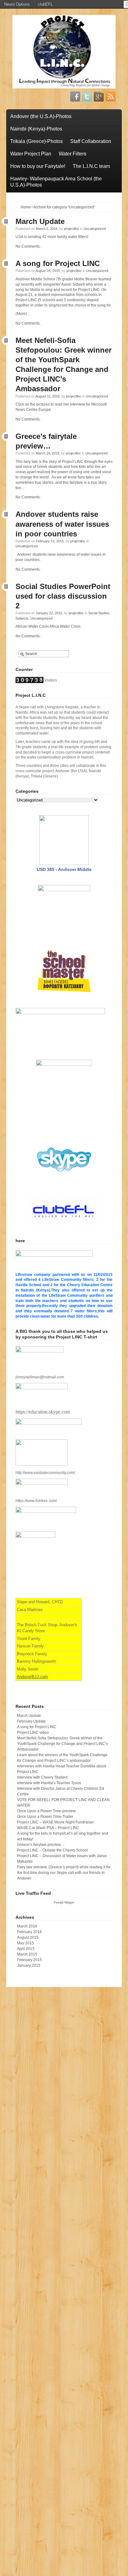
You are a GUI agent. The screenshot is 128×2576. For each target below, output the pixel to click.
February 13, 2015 (50, 541)
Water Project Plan (31, 154)
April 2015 (26, 1949)
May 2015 (25, 1943)
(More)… (23, 314)
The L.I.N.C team (91, 166)
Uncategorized (95, 229)
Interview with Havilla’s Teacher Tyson (49, 1783)
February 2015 (30, 1960)
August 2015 (28, 1937)
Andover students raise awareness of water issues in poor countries (62, 524)
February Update (31, 1721)
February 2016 (30, 1932)
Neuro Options (17, 4)
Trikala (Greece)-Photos (37, 141)
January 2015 (29, 1965)
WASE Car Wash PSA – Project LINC (48, 1828)
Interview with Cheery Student (42, 1777)
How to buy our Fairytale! (38, 166)
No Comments (28, 246)
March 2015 (27, 1954)
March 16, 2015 (48, 453)
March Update (40, 221)
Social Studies (99, 613)
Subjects (22, 618)
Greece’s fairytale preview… (41, 1845)
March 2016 (27, 1926)
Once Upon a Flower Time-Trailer (45, 1817)
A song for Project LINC (58, 263)
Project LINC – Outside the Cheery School (53, 1850)
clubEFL (45, 4)
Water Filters (73, 154)
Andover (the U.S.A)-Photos (41, 116)
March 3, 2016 (47, 229)
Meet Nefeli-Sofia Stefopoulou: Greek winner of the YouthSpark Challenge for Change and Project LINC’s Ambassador (62, 1744)
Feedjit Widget (64, 1902)
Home (26, 207)
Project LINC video (33, 1732)
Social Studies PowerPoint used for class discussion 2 (63, 596)
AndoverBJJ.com (32, 1677)
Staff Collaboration (91, 141)
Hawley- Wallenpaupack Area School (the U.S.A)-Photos (56, 182)
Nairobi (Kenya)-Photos (36, 129)
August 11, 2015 (48, 396)
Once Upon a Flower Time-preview (46, 1811)
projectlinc (72, 229)
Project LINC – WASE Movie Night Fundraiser (55, 1822)
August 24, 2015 (48, 271)
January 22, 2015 (49, 613)
